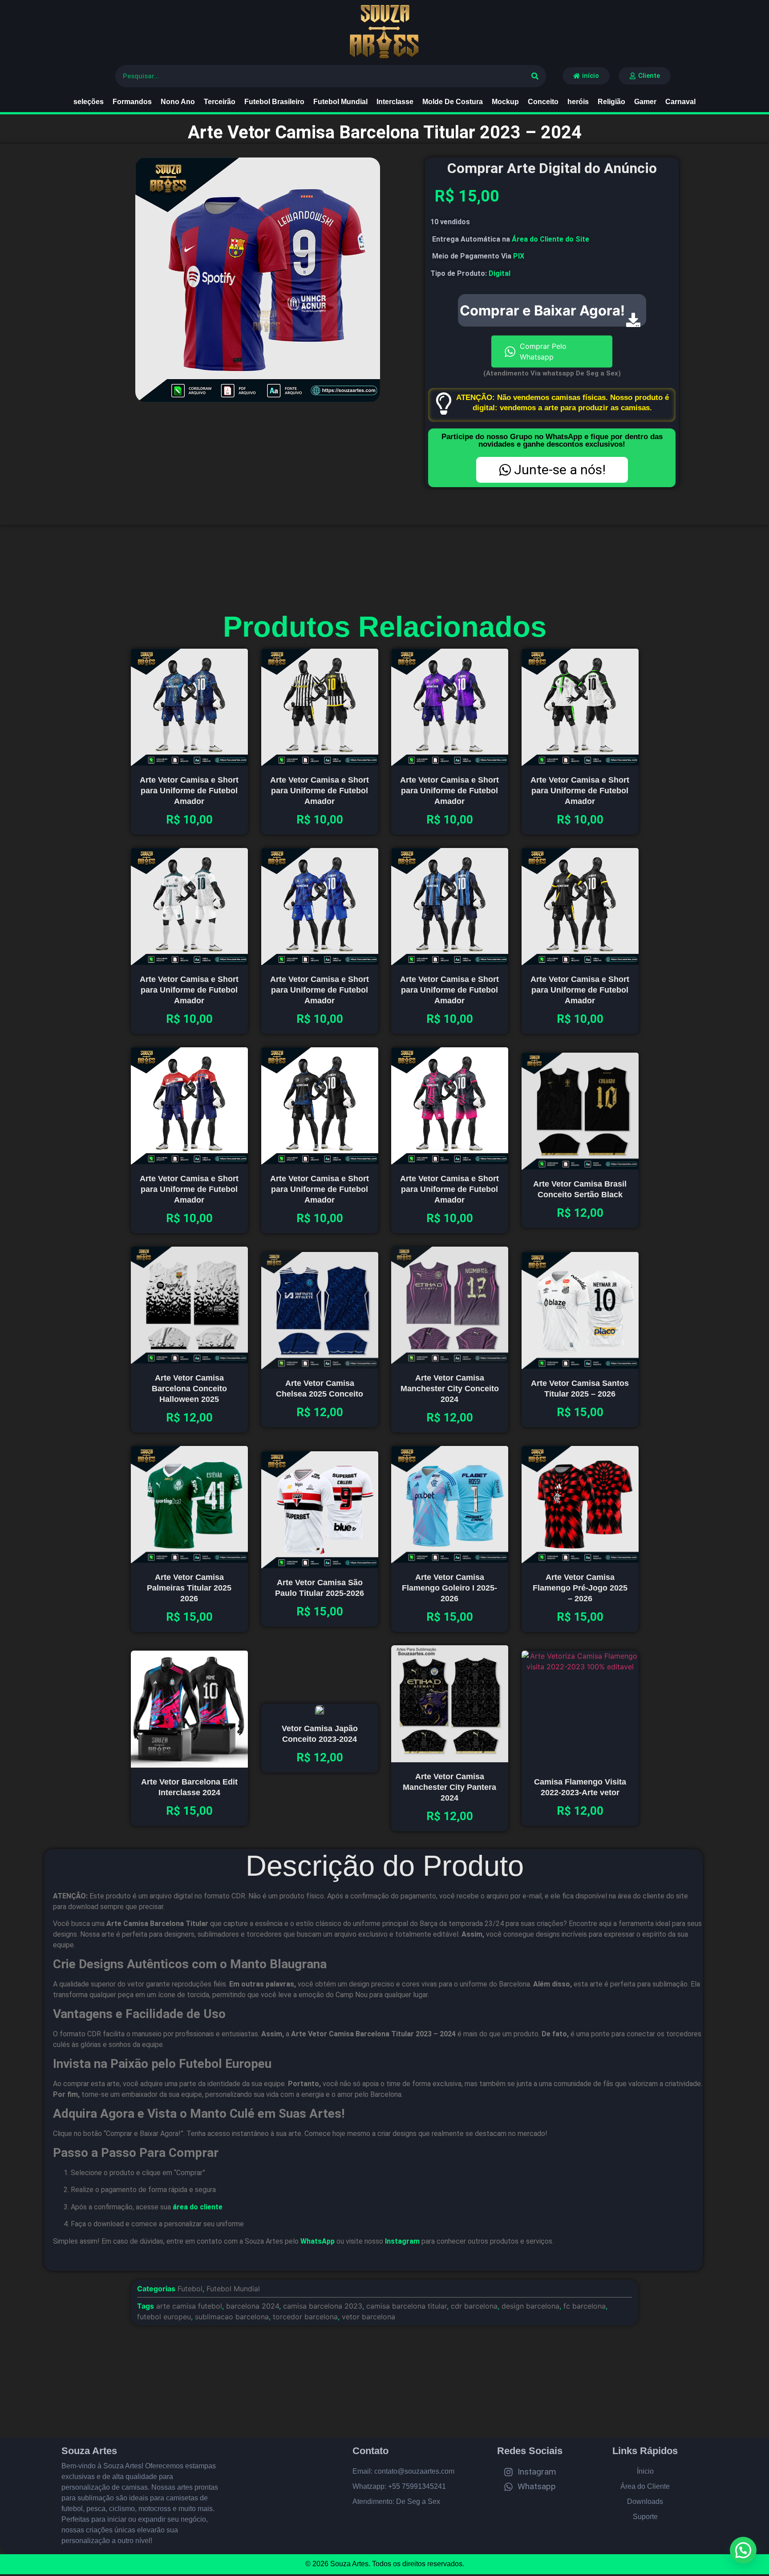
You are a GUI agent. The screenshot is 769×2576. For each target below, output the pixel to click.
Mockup (505, 102)
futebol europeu (164, 2317)
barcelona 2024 (253, 2306)
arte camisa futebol (189, 2306)
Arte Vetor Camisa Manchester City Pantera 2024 (449, 1787)
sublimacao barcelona (232, 2317)
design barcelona (530, 2306)
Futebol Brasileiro (274, 102)
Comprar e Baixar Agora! (542, 310)
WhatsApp (318, 2241)
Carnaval (680, 102)
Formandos (132, 102)
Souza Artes (89, 2451)
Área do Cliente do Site (550, 239)
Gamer (645, 102)
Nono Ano (178, 102)
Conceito (543, 102)
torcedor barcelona (305, 2317)
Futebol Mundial (340, 102)
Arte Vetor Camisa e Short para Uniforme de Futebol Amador (189, 791)
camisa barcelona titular (407, 2306)
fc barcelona (585, 2306)
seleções (89, 102)
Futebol (190, 2289)
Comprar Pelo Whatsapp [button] (543, 351)
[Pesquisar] (535, 76)
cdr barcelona (474, 2306)
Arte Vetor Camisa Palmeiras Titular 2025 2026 (189, 1587)
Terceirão (220, 102)
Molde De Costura (453, 102)
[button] (743, 2550)
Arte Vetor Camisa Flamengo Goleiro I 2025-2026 (449, 1587)
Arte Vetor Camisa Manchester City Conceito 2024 (450, 1388)
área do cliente (198, 2207)
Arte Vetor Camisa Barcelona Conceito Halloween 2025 (189, 1388)
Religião (611, 102)
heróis (578, 102)
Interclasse (395, 102)
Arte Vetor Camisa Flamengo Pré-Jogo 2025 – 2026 (580, 1587)
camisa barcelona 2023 (323, 2306)
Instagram (402, 2241)
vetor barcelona (368, 2317)
